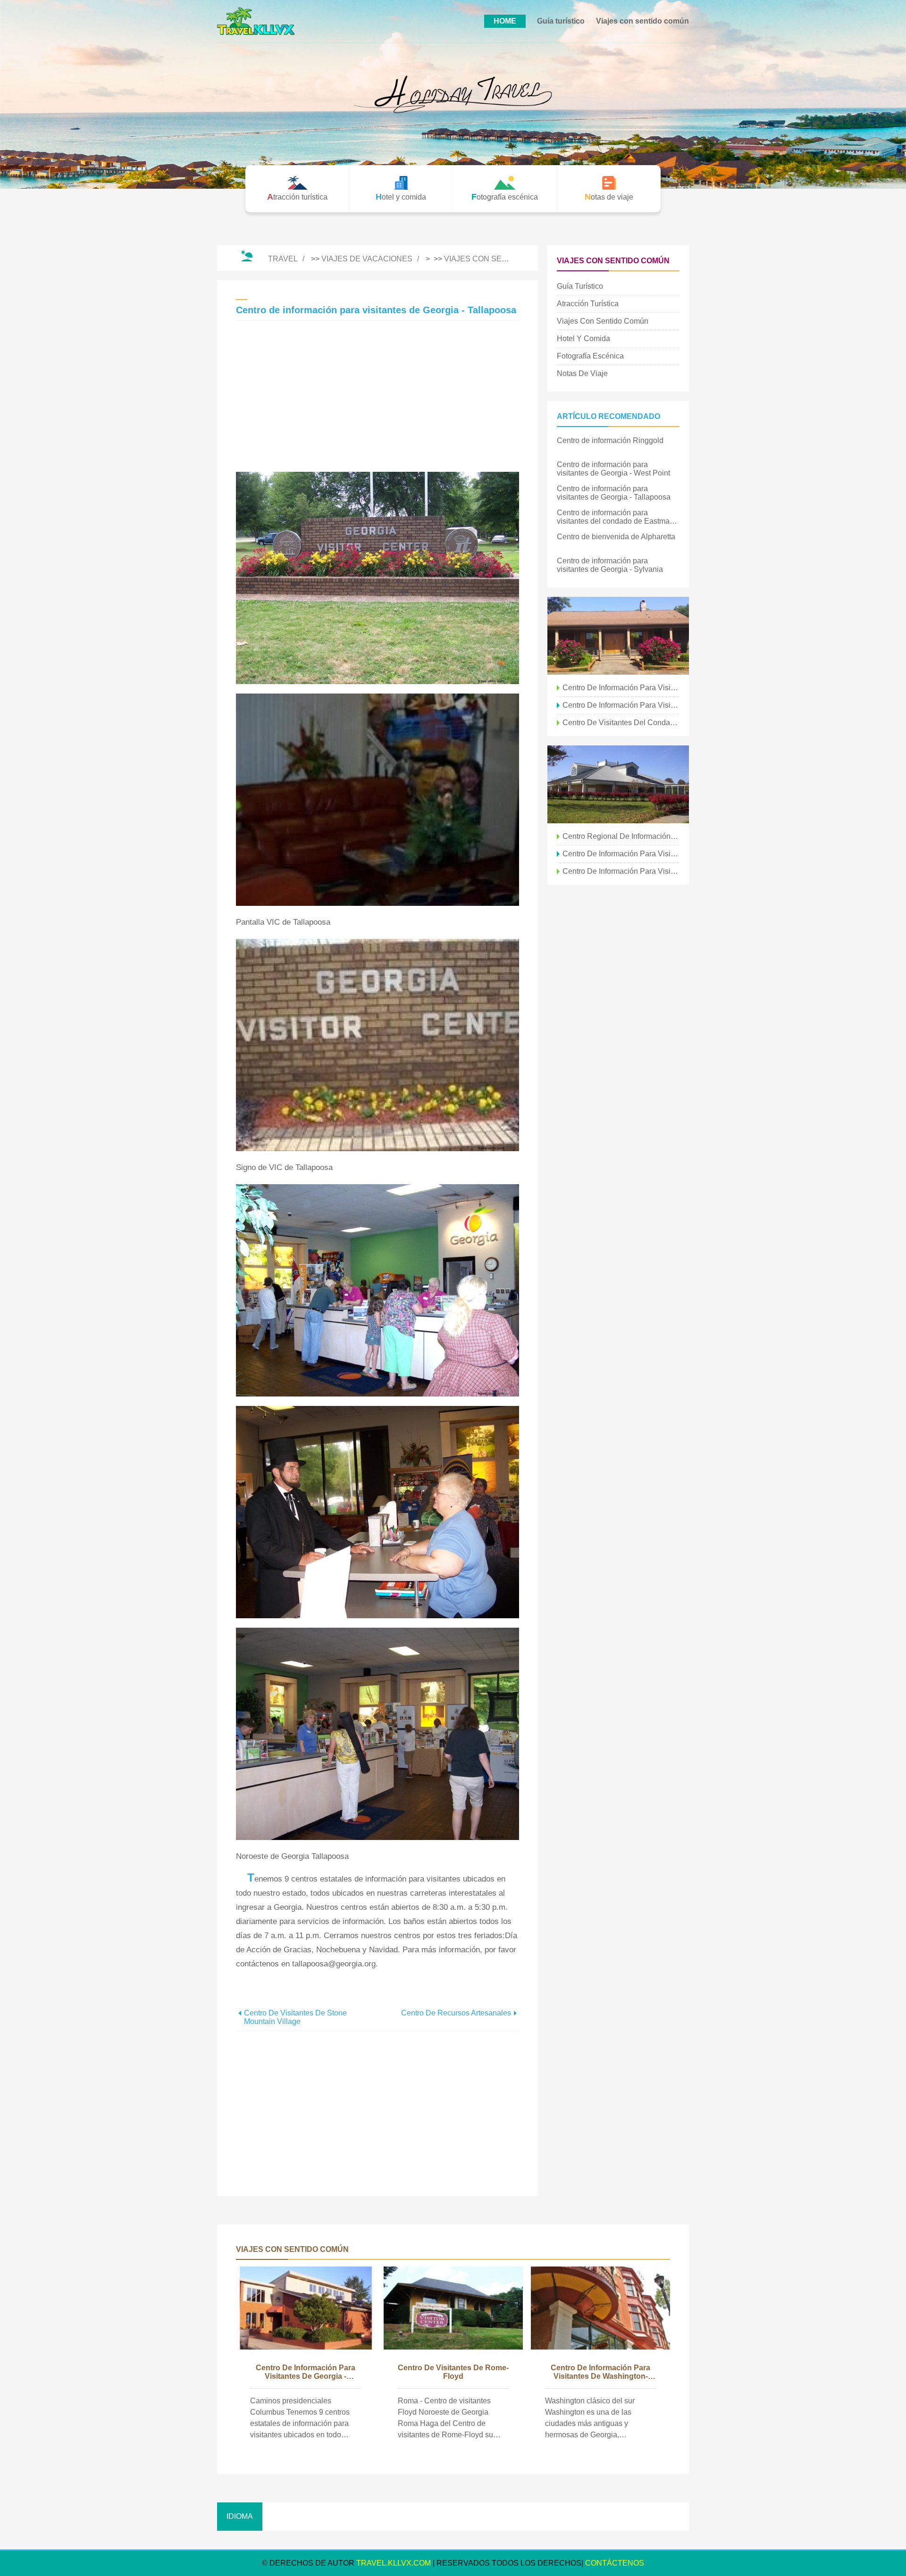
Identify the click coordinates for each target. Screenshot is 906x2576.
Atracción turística (588, 304)
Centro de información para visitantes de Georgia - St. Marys (621, 705)
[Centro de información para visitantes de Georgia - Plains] (618, 636)
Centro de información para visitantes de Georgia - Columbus (306, 2373)
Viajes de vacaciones (367, 259)
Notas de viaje (582, 373)
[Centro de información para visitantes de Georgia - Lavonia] (618, 784)
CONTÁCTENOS (615, 2563)
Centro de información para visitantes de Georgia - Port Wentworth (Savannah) (621, 871)
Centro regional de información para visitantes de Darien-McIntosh (621, 836)
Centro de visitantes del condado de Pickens (621, 723)
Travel (283, 259)
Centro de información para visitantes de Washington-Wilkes (600, 2373)
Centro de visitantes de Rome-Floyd (453, 2372)
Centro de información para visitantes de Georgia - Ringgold (621, 854)
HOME (505, 21)
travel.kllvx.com (394, 2563)
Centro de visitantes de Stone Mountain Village (295, 2017)
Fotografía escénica (590, 356)
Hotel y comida (583, 339)
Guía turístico (561, 21)
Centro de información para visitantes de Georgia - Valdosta (621, 688)
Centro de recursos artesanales (456, 2013)
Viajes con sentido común (642, 21)
